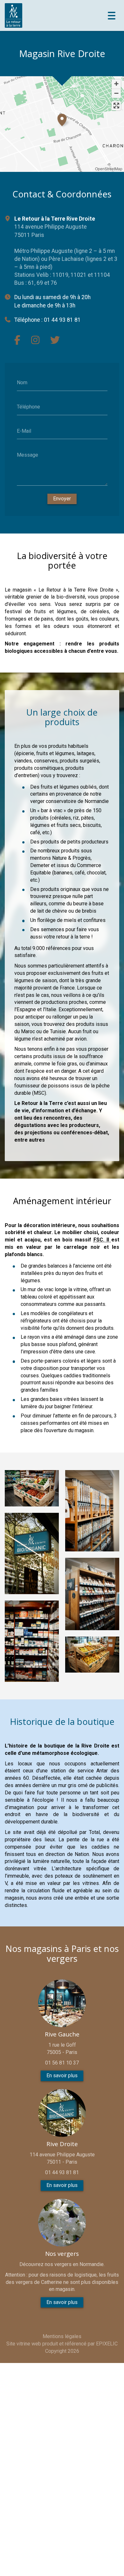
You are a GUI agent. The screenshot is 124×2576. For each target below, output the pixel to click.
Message (28, 455)
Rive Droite (62, 2144)
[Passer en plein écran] (116, 106)
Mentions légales (62, 2336)
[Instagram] (35, 340)
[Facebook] (17, 340)
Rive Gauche (62, 2034)
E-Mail (24, 431)
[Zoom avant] (116, 84)
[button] (62, 119)
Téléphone (28, 407)
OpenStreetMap (109, 169)
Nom (22, 383)
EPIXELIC (107, 2344)
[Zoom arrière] (116, 93)
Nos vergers (62, 2254)
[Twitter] (55, 340)
